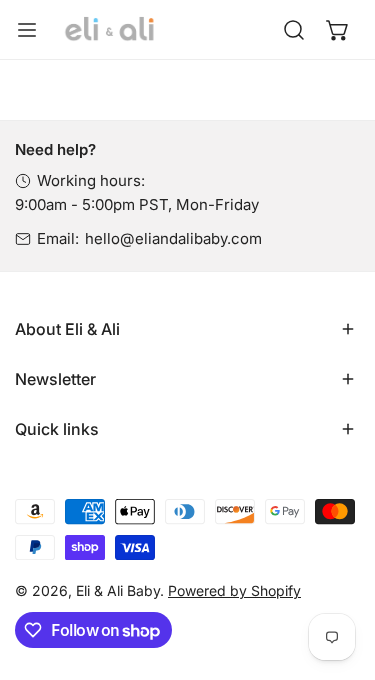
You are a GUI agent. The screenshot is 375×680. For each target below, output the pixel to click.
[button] (338, 30)
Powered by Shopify (234, 590)
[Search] (294, 30)
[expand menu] (27, 29)
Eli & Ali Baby (118, 590)
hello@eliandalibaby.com (173, 238)
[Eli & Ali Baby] (110, 29)
